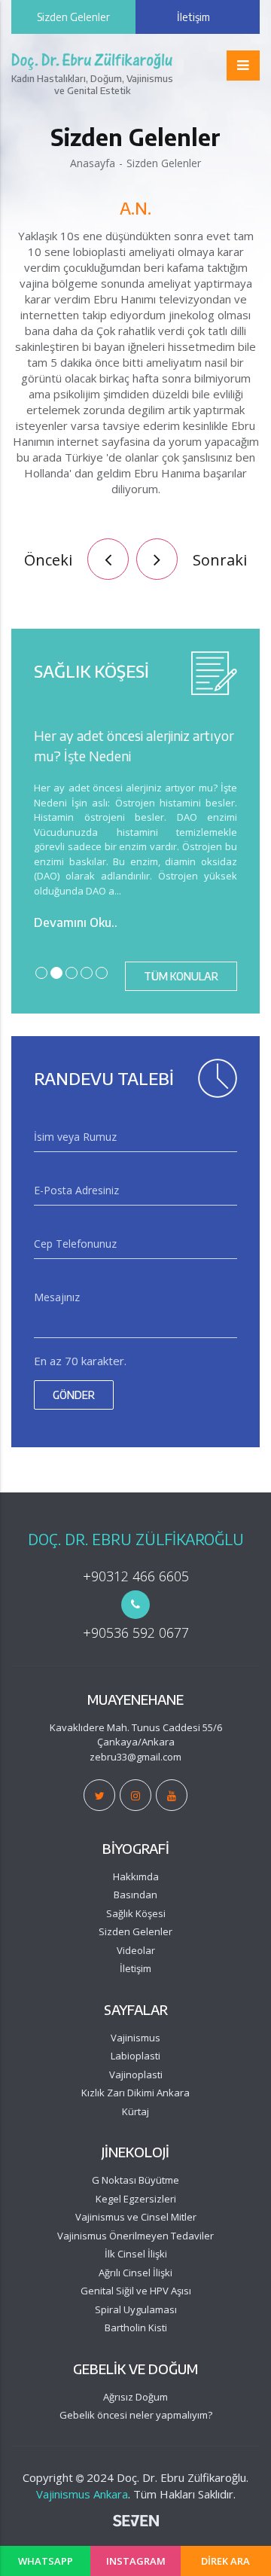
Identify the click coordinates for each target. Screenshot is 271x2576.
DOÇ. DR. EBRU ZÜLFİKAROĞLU (136, 1539)
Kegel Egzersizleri (136, 2199)
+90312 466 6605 (136, 1576)
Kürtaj (135, 2111)
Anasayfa (93, 163)
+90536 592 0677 (136, 1632)
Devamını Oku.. (76, 922)
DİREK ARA (225, 2561)
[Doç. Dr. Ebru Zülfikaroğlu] (99, 1795)
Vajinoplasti (136, 2075)
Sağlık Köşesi (136, 1913)
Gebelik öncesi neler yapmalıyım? (136, 2415)
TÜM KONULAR (181, 976)
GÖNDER (74, 1395)
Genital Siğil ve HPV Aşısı (136, 2291)
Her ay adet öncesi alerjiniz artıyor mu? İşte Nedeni (134, 745)
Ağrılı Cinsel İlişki (135, 2273)
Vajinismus (135, 2038)
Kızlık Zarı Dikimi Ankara (135, 2093)
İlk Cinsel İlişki (136, 2254)
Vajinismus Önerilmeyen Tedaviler (135, 2236)
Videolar (136, 1950)
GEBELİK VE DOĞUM (135, 2369)
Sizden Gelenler (73, 17)
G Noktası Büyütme (135, 2180)
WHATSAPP (46, 2561)
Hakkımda (136, 1876)
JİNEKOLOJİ (135, 2152)
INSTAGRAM (136, 2561)
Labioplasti (135, 2056)
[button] (243, 66)
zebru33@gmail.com (135, 1757)
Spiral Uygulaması (136, 2309)
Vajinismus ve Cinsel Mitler (136, 2217)
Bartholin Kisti (136, 2328)
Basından (135, 1895)
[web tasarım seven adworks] (136, 2523)
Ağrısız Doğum (135, 2397)
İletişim (193, 17)
